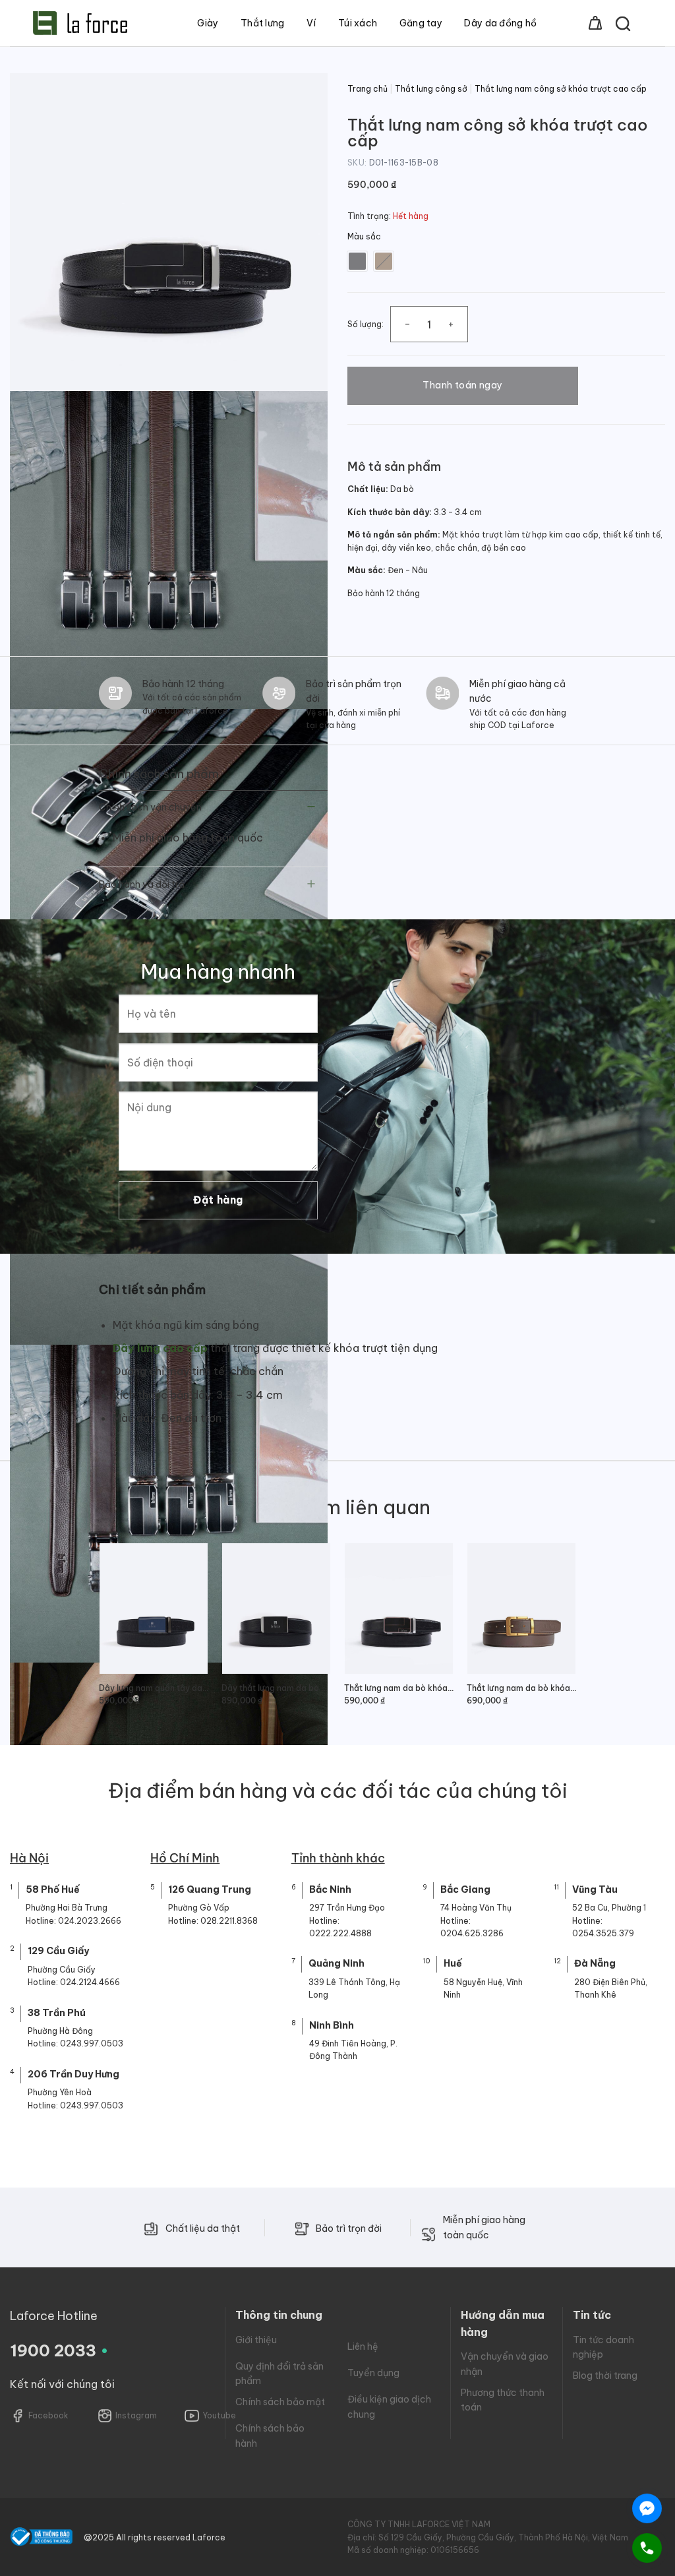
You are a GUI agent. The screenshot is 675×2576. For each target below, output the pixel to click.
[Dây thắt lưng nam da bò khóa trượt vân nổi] (276, 1608)
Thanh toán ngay (462, 385)
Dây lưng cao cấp (160, 1348)
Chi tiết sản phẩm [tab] (152, 1290)
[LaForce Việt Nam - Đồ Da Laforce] (80, 23)
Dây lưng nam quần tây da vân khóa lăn (154, 1688)
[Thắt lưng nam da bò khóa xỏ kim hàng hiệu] (521, 1608)
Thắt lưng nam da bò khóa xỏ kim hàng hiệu (521, 1688)
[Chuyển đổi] (311, 808)
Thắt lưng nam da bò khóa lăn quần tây (399, 1688)
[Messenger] (647, 2508)
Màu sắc (364, 237)
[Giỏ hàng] (595, 23)
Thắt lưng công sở (431, 89)
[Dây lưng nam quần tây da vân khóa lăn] (154, 1608)
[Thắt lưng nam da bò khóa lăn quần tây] (399, 1608)
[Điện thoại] (647, 2548)
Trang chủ (367, 89)
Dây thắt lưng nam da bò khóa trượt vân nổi (276, 1688)
